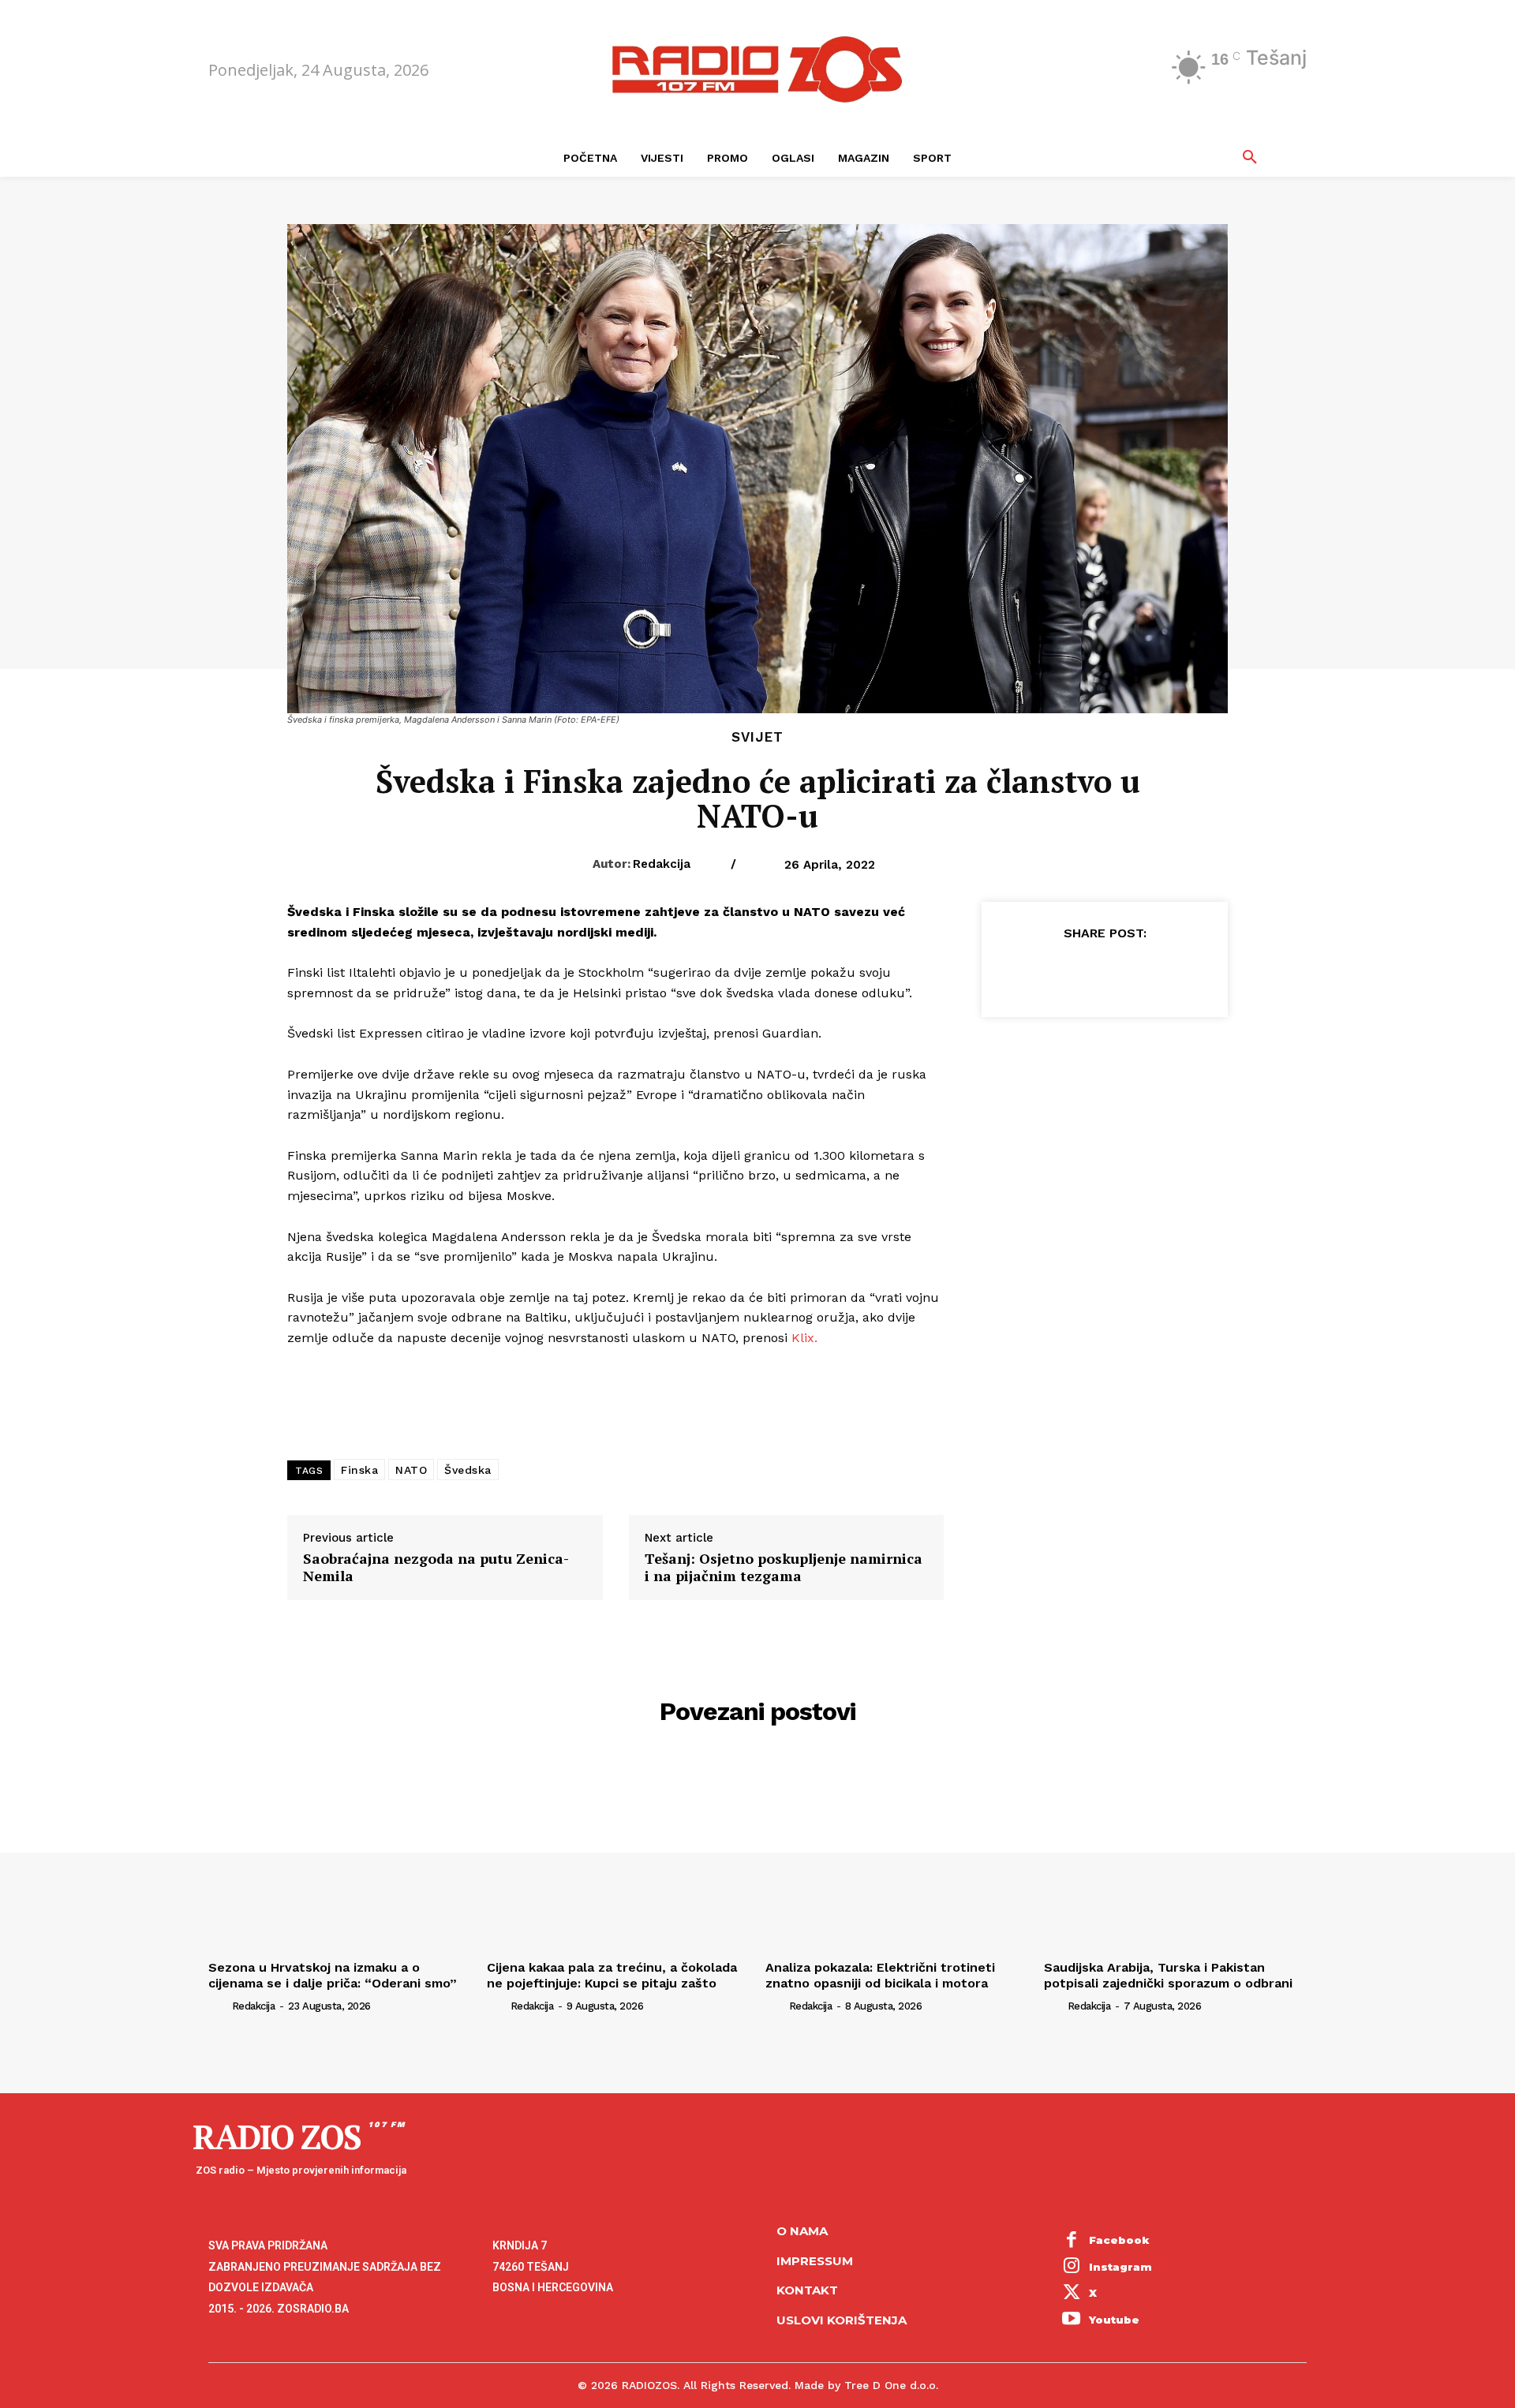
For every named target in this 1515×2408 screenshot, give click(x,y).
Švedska (468, 1470)
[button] (1250, 158)
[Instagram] (1072, 2268)
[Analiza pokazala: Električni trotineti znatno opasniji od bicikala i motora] (897, 1855)
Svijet (757, 737)
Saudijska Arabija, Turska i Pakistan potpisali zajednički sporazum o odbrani (1168, 1975)
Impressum (815, 2261)
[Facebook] (1031, 972)
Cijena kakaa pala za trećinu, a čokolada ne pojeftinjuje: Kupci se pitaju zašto (612, 1975)
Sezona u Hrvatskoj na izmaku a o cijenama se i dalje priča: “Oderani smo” (333, 1975)
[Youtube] (1072, 2320)
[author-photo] (219, 2006)
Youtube (1114, 2320)
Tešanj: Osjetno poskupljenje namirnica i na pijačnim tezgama (784, 1567)
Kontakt (807, 2290)
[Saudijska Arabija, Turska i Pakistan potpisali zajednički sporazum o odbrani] (1175, 1855)
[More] (1177, 972)
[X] (1068, 972)
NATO (411, 1470)
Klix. (804, 1338)
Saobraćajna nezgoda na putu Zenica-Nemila (436, 1567)
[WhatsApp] (1140, 972)
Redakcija (662, 864)
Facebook (1119, 2240)
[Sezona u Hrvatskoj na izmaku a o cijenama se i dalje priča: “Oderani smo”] (340, 1855)
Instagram (1120, 2267)
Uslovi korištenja (842, 2320)
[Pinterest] (1104, 972)
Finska (359, 1470)
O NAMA (802, 2231)
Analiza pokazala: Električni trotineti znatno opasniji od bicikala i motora (880, 1975)
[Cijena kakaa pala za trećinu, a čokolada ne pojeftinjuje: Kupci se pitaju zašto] (618, 1855)
